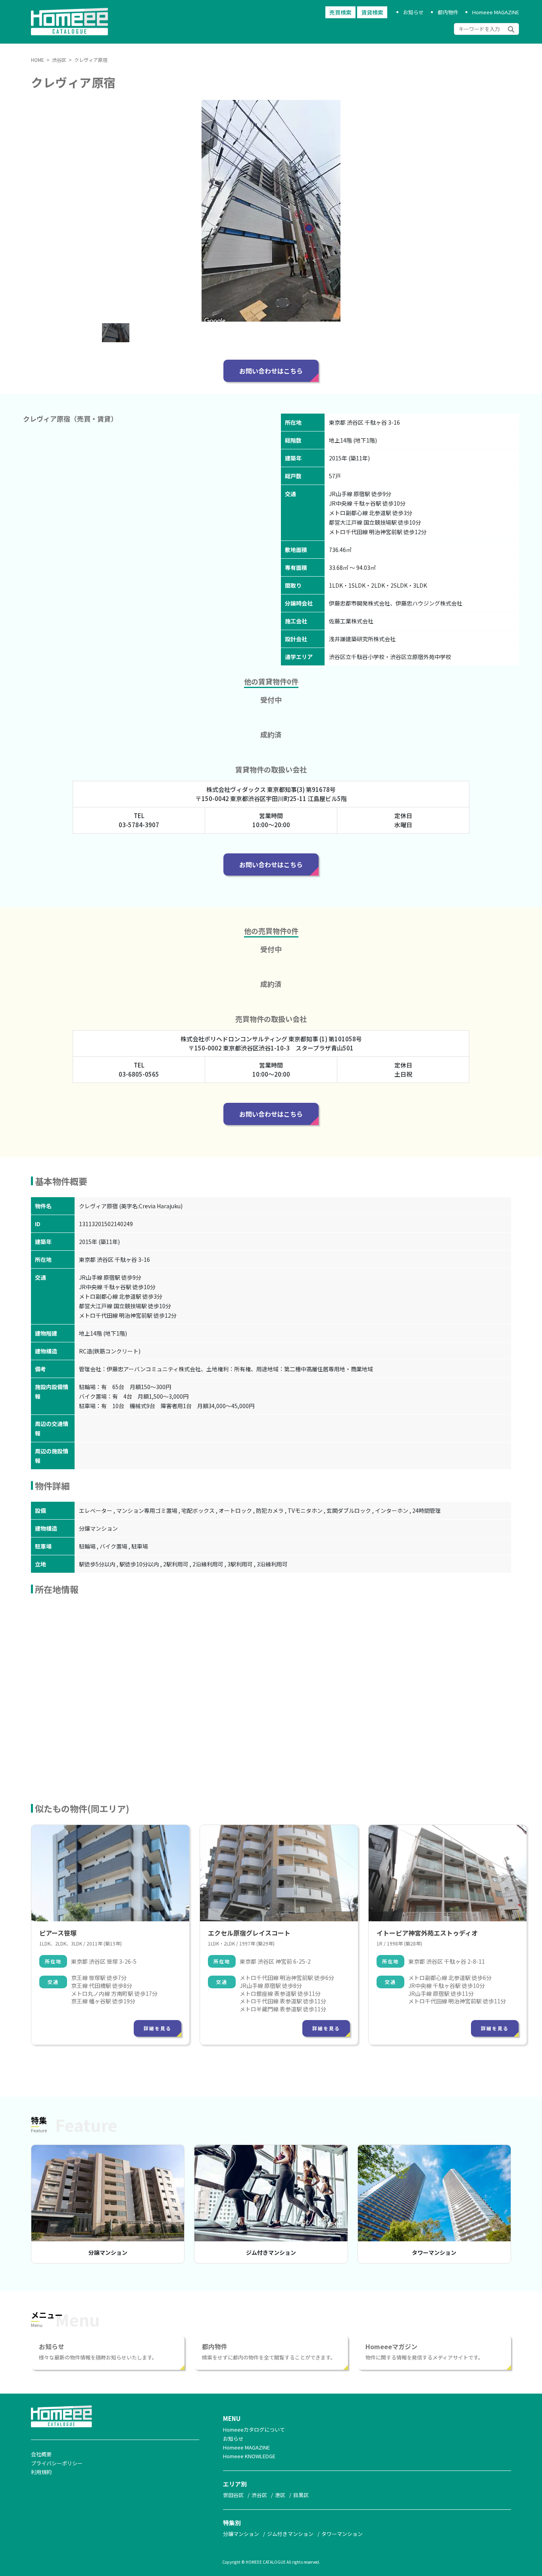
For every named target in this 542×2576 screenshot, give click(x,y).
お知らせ (413, 12)
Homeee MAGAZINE (496, 12)
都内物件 (448, 12)
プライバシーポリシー (57, 2463)
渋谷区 (259, 2495)
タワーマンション (434, 2252)
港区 (280, 2495)
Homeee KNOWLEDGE (249, 2456)
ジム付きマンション (271, 2252)
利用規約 (41, 2472)
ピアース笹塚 (58, 1933)
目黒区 (301, 2495)
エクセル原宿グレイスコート (249, 1933)
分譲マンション (108, 2252)
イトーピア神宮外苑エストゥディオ (427, 1933)
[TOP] (74, 33)
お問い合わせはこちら (271, 371)
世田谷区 (233, 2495)
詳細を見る (158, 2028)
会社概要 (41, 2454)
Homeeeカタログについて (254, 2429)
